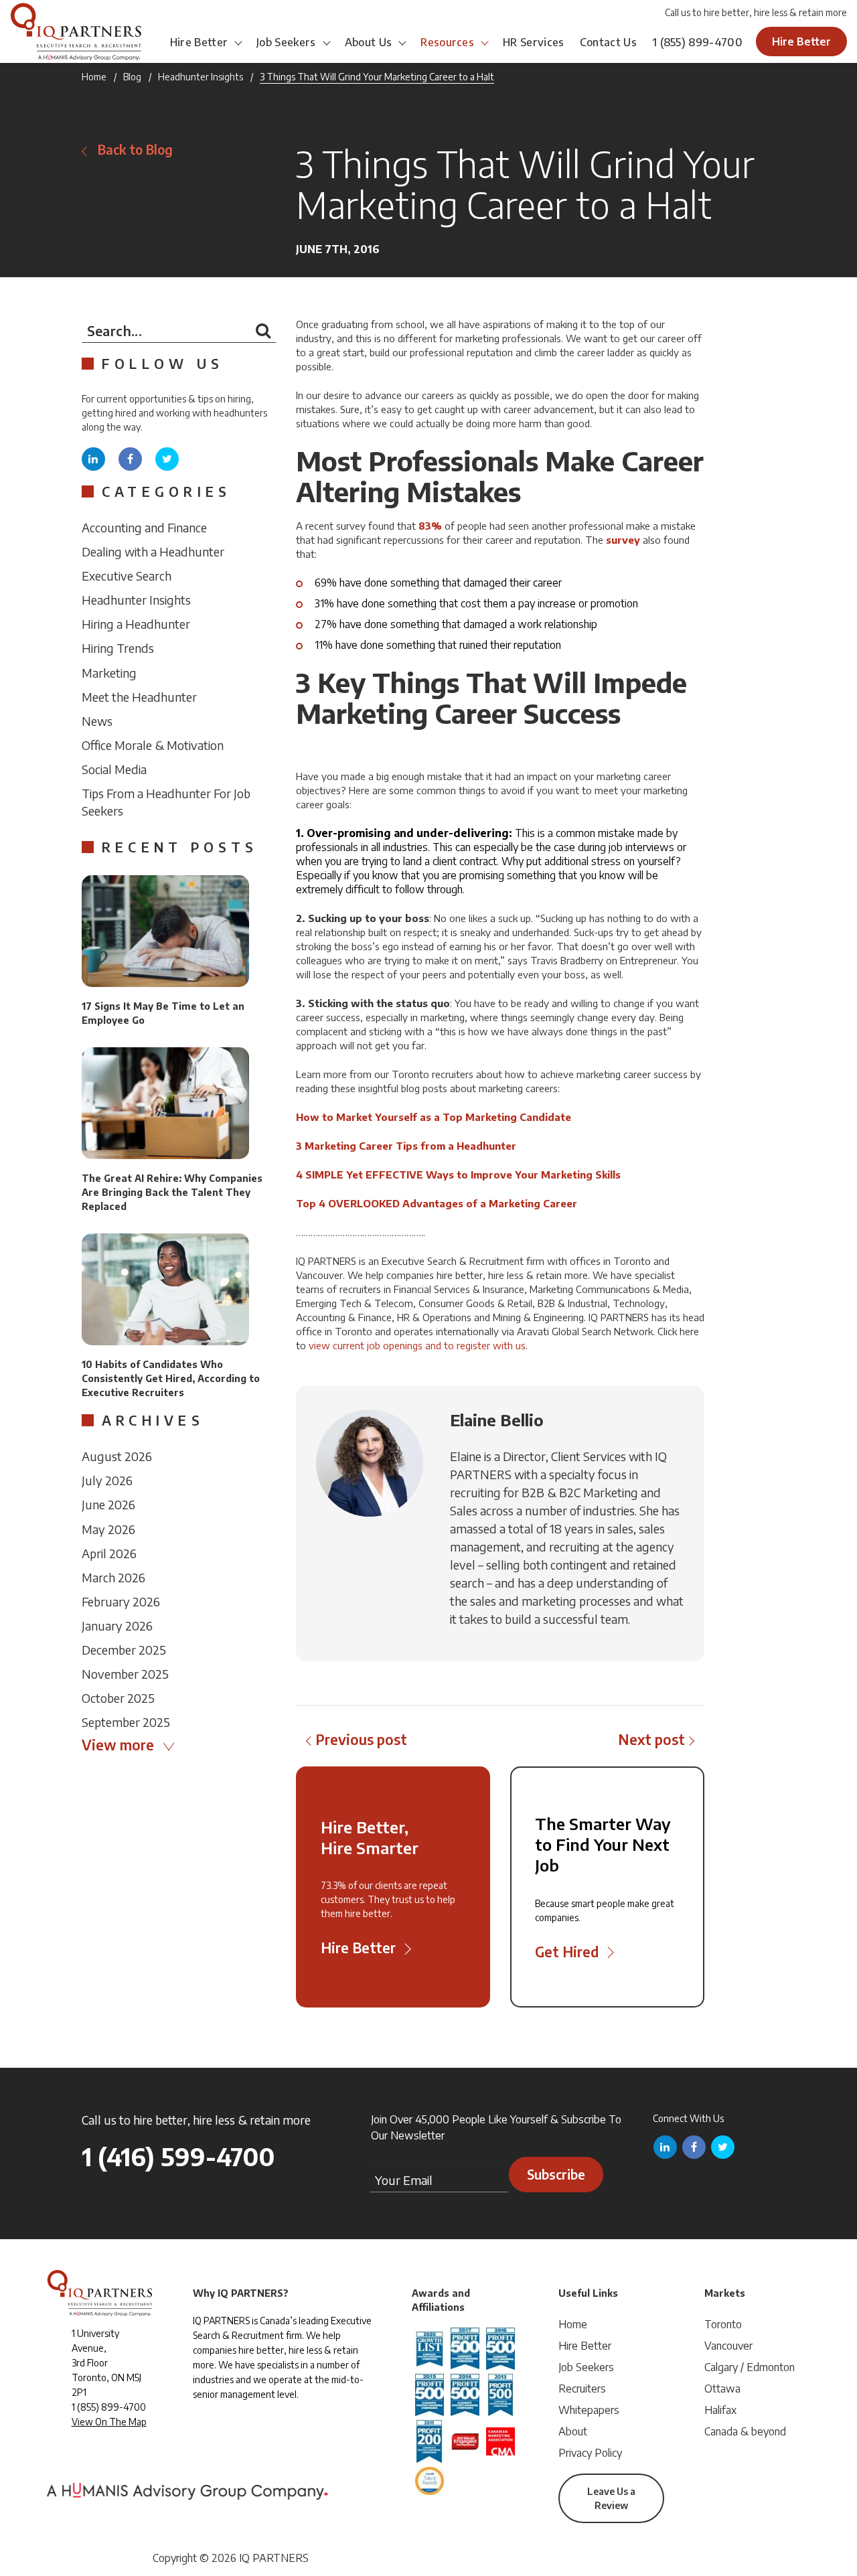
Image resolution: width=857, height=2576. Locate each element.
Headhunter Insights (201, 77)
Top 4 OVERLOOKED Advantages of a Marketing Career (437, 1203)
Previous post (361, 1739)
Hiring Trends (118, 648)
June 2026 (108, 1504)
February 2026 (121, 1601)
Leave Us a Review (611, 2498)
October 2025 (118, 1698)
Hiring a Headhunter (136, 624)
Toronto (723, 2324)
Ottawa (722, 2389)
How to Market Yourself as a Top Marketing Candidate (434, 1117)
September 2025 (126, 1722)
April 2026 (109, 1553)
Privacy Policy (590, 2453)
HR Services (534, 42)
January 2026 (117, 1625)
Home (94, 77)
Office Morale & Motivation (153, 745)
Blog (132, 77)
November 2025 (125, 1674)
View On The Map (109, 2422)
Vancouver (728, 2346)
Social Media (114, 769)
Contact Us (608, 42)
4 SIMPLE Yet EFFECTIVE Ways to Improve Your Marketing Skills (458, 1175)
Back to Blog (135, 150)
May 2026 (108, 1529)
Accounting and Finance (144, 527)
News (97, 721)
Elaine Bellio (497, 1420)
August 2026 (117, 1456)
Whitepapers (589, 2410)
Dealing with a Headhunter (153, 551)
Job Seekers (286, 42)
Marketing (109, 673)
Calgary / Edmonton (750, 2367)
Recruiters (582, 2389)
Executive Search (127, 576)
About (573, 2431)
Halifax (720, 2410)
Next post (651, 1739)
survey (623, 540)
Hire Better (199, 42)
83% (430, 526)
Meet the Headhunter (139, 697)
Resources (447, 42)
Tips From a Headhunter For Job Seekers (166, 802)
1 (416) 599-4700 (178, 2156)
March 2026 (113, 1577)
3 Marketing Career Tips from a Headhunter (406, 1146)
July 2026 (107, 1480)
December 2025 (124, 1650)
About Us (369, 42)
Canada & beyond (745, 2431)
